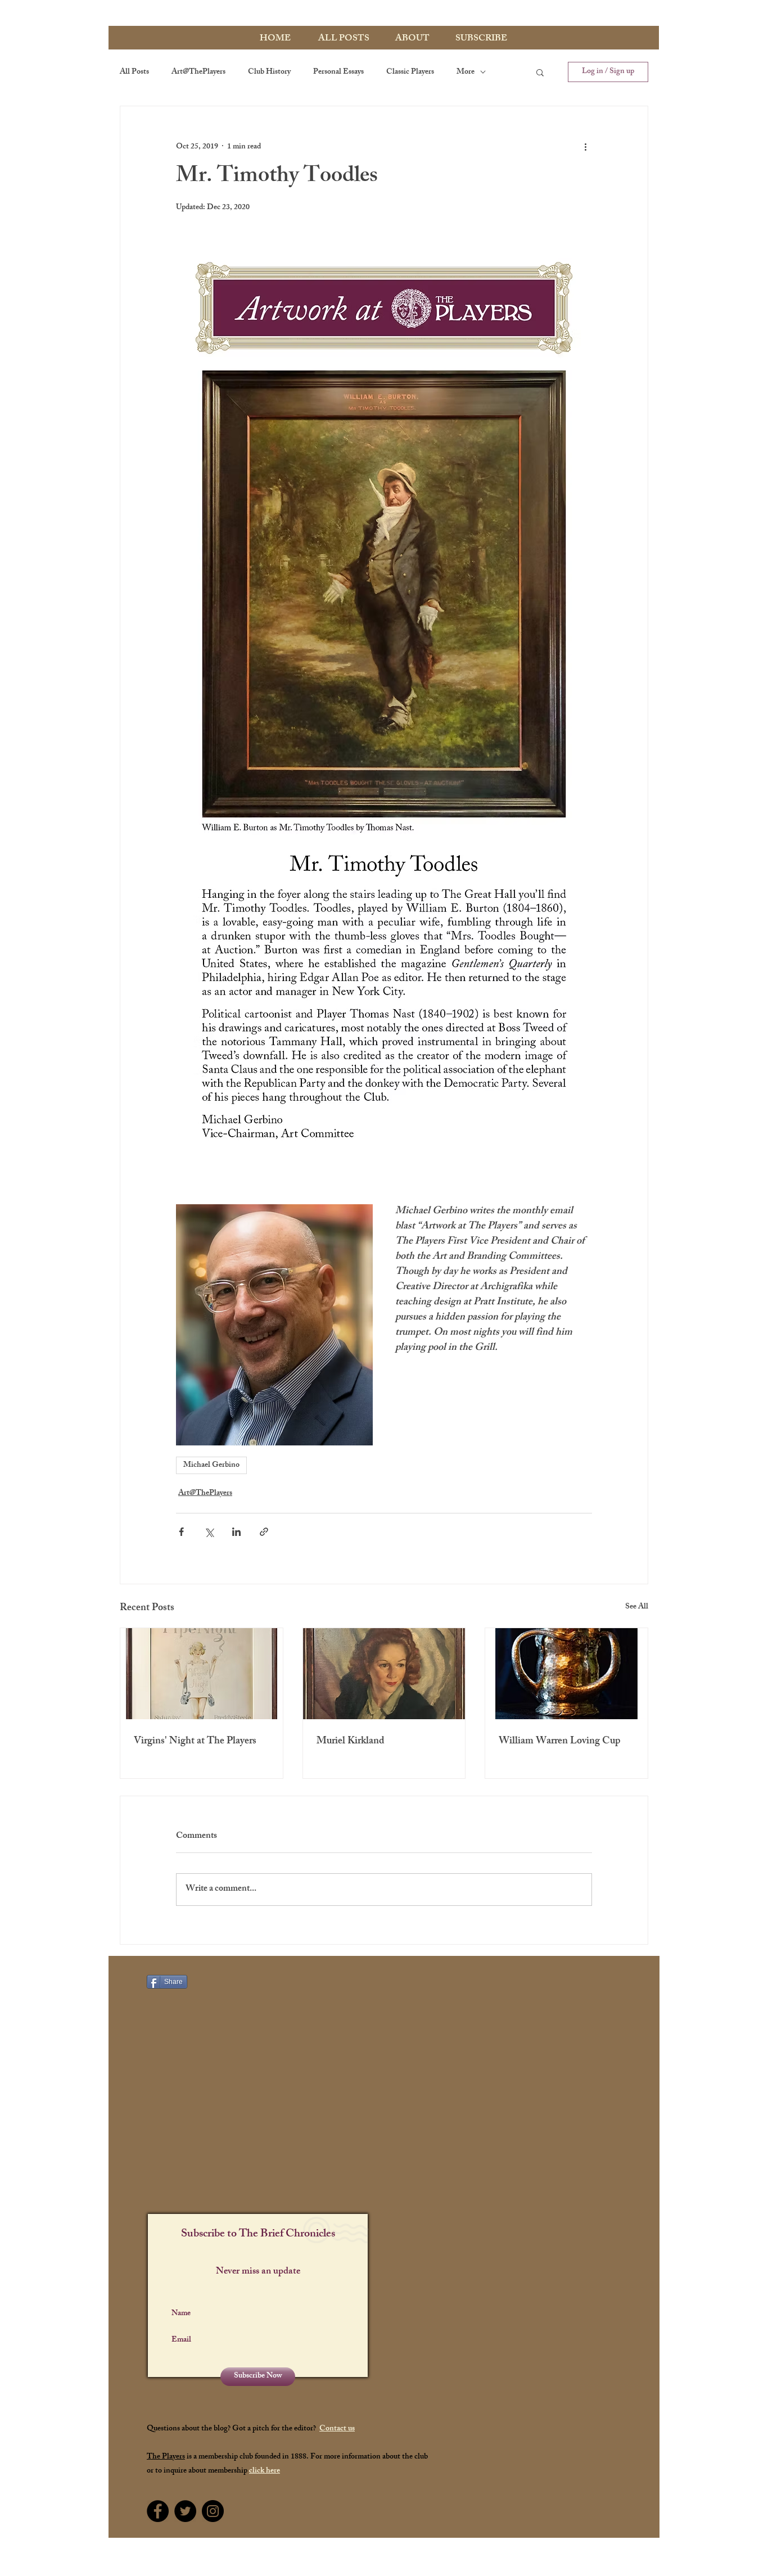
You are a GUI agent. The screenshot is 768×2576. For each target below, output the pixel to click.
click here (265, 2471)
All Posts (134, 72)
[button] (540, 72)
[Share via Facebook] (181, 1532)
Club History (269, 72)
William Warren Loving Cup (559, 1742)
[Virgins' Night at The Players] (202, 1674)
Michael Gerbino (211, 1465)
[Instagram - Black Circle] (213, 2511)
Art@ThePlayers (198, 72)
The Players (166, 2457)
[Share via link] (264, 1532)
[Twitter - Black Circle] (185, 2511)
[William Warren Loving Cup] (566, 1674)
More (466, 72)
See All (637, 1608)
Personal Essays (338, 72)
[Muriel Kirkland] (384, 1674)
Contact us (337, 2429)
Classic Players (410, 72)
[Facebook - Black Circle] (158, 2511)
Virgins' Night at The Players (195, 1742)
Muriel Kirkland (351, 1742)
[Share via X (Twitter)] (209, 1532)
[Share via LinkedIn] (236, 1532)
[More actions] (585, 147)
